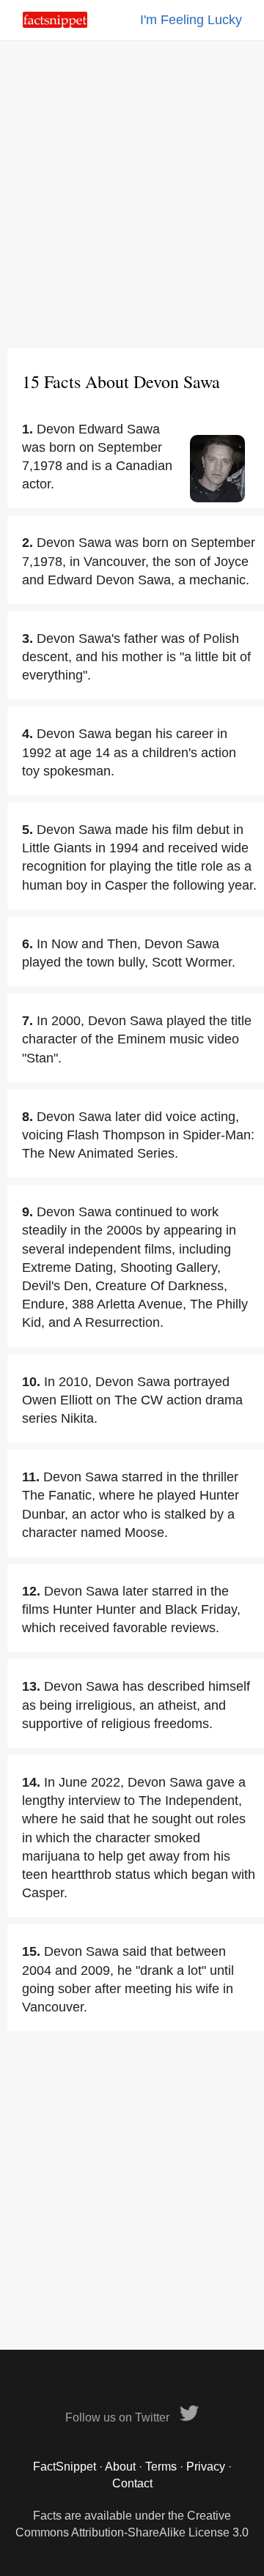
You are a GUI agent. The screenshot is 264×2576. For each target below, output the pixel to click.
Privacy (206, 2467)
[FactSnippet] (55, 24)
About (120, 2467)
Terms (161, 2467)
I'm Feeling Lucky (191, 20)
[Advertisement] (132, 194)
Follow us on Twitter (119, 2417)
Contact (132, 2483)
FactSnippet (65, 2467)
